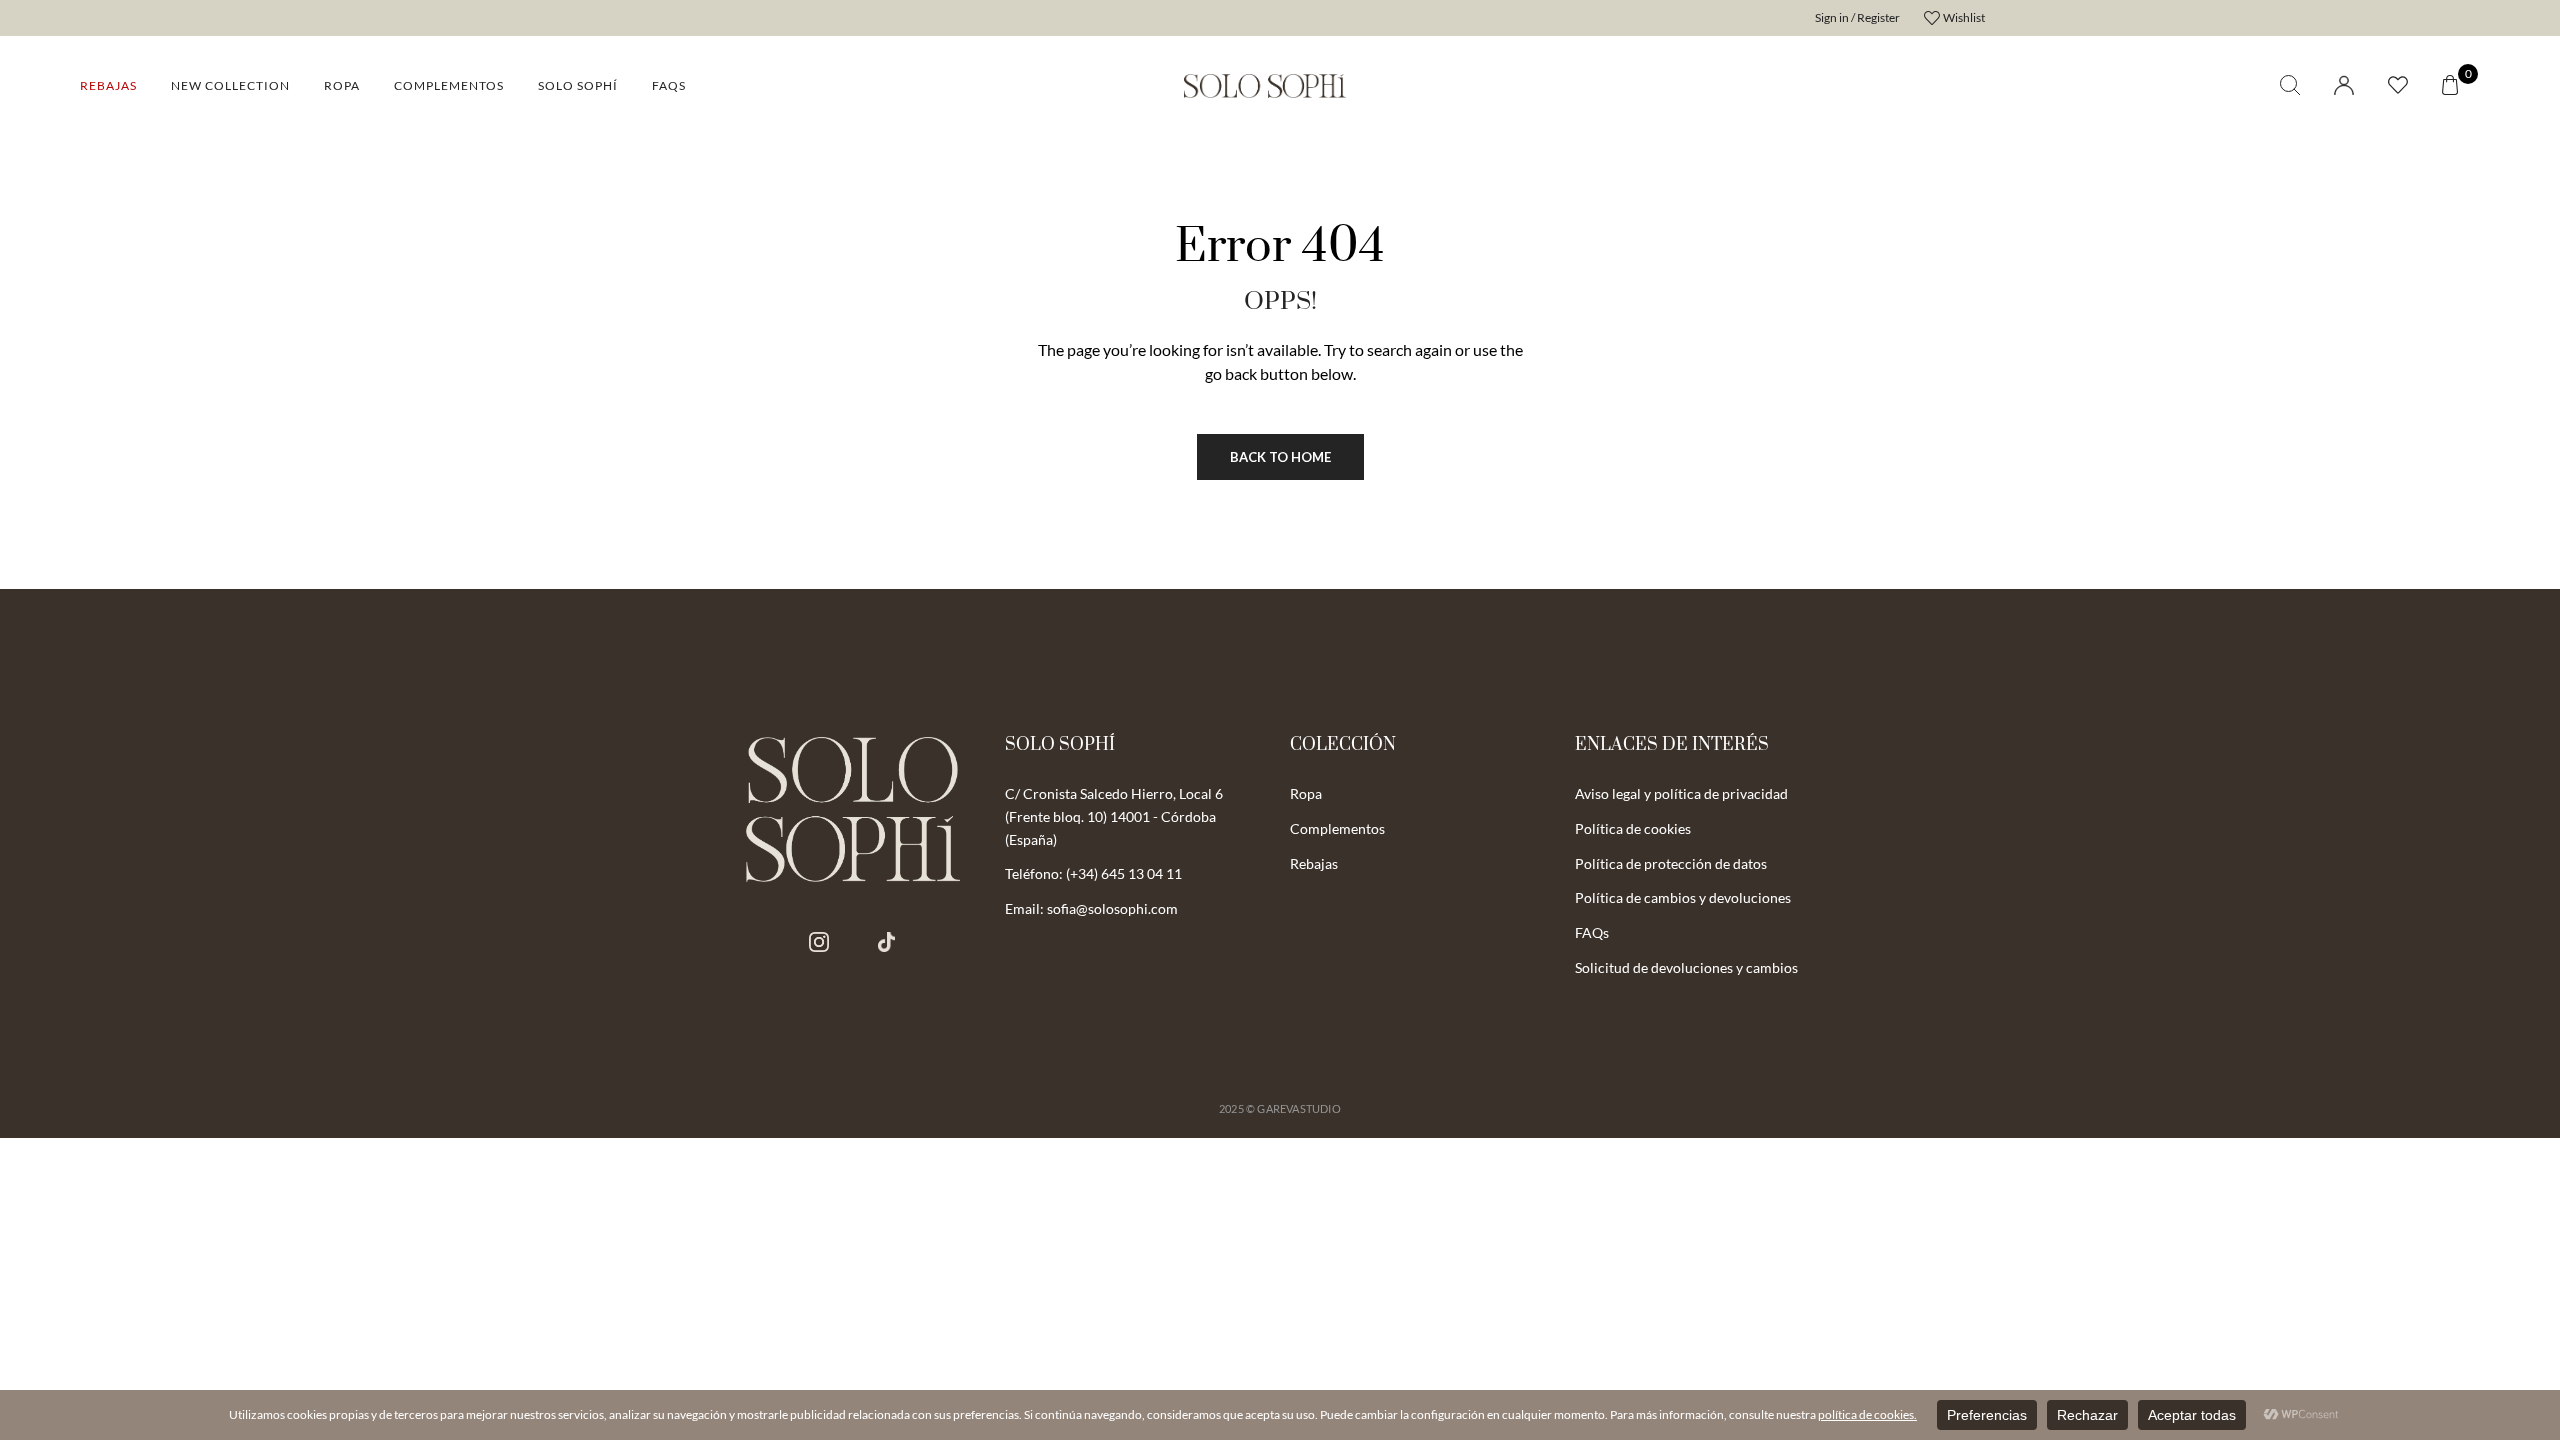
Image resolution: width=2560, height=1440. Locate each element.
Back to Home (1280, 457)
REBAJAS (108, 85)
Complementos (449, 85)
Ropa (342, 85)
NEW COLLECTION (230, 85)
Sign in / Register (1857, 17)
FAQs (669, 85)
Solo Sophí (578, 85)
